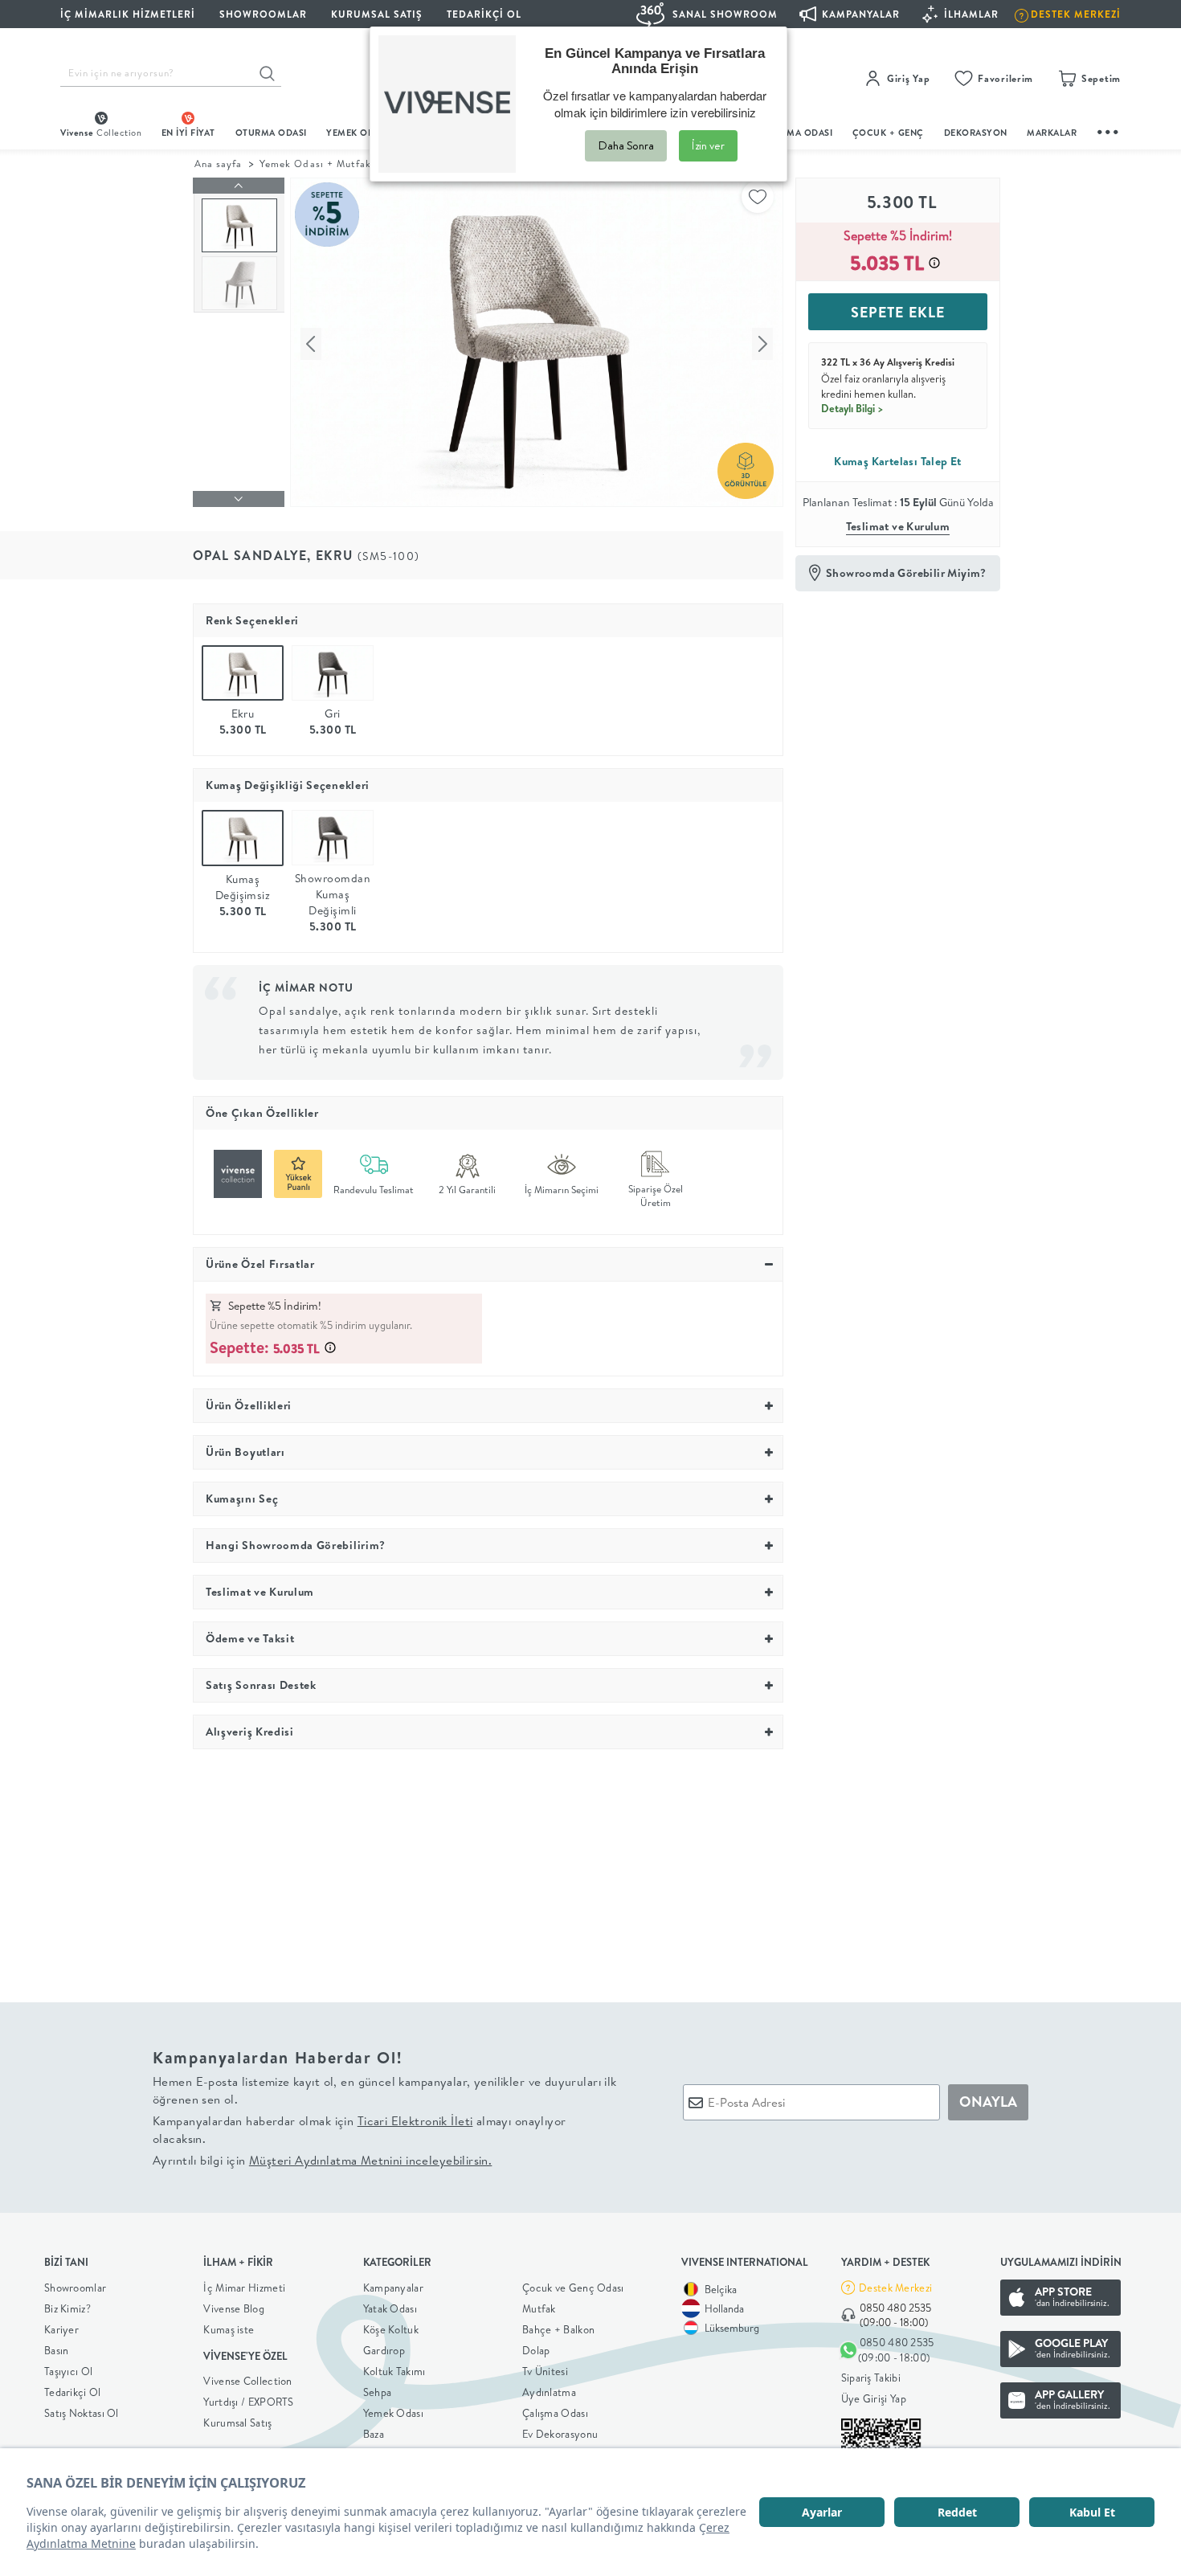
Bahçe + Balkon (558, 2329)
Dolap (536, 2350)
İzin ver (708, 145)
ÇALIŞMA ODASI (797, 133)
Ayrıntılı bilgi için (322, 2160)
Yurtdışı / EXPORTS (248, 2402)
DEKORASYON (976, 133)
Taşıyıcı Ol (68, 2371)
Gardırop (384, 2350)
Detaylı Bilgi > (852, 408)
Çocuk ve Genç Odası (573, 2288)
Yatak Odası (390, 2308)
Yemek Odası (393, 2413)
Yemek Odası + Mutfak (315, 164)
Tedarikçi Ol (484, 14)
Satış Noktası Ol (82, 2413)
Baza (374, 2434)
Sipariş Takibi (871, 2378)
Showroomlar (75, 2288)
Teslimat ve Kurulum (898, 526)
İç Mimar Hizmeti (244, 2288)
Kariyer (61, 2329)
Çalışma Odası (555, 2413)
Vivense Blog (234, 2308)
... (1109, 130)
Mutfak (539, 2308)
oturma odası (271, 133)
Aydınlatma (549, 2392)
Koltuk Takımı (394, 2371)
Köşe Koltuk (391, 2329)
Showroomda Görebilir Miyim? (906, 573)
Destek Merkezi (895, 2288)
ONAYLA (988, 2102)
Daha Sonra (626, 145)
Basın (57, 2350)
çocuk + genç (888, 133)
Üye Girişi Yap (874, 2398)
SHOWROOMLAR (263, 14)
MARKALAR (1052, 133)
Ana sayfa (218, 164)
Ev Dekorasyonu (560, 2434)
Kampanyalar (393, 2288)
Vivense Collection (247, 2381)
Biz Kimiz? (67, 2308)
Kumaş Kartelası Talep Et (898, 461)
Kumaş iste (229, 2329)
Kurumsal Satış (237, 2423)
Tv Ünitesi (545, 2371)
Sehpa (378, 2392)
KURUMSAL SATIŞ (377, 14)
